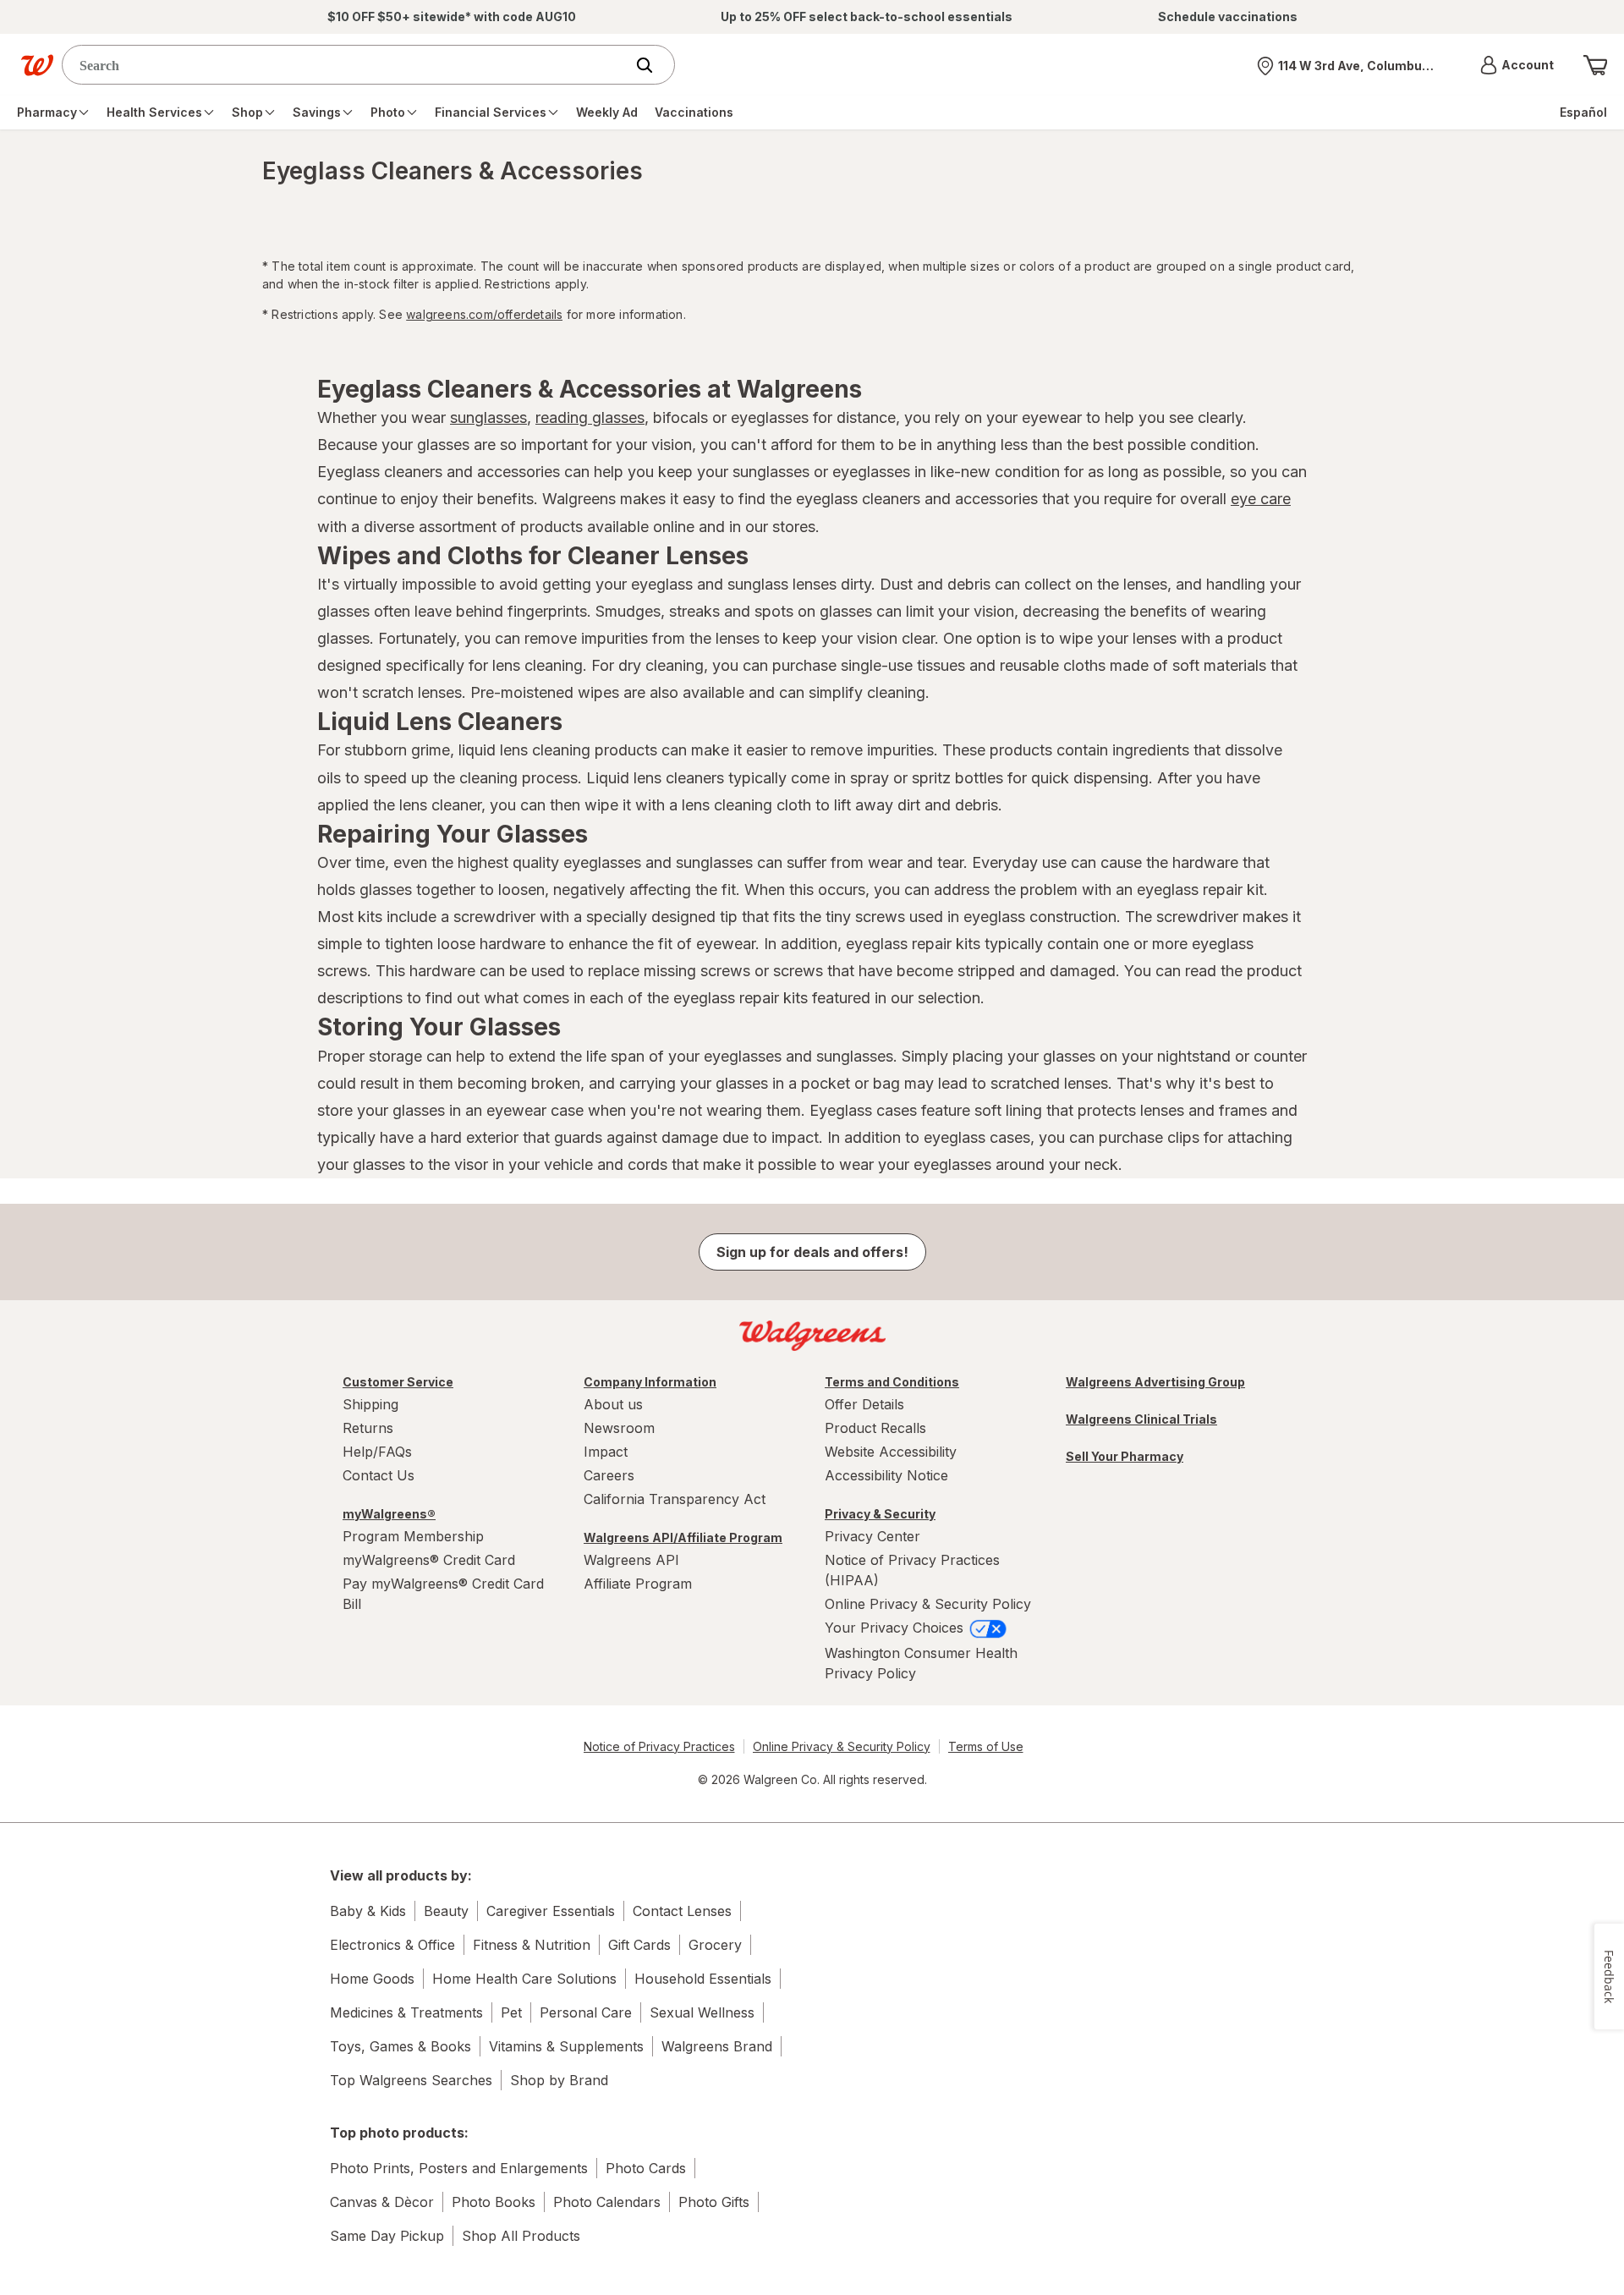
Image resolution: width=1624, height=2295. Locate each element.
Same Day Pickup (387, 2236)
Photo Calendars (607, 2202)
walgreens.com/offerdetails (484, 314)
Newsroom (619, 1428)
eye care (1261, 499)
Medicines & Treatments (406, 2012)
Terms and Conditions (892, 1382)
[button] (1517, 65)
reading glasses (590, 417)
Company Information (650, 1382)
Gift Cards (639, 1945)
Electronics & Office (392, 1945)
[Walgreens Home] (37, 65)
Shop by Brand (559, 2080)
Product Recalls (875, 1428)
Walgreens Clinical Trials (1141, 1419)
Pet (511, 2012)
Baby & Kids (368, 1911)
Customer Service (398, 1382)
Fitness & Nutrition (532, 1945)
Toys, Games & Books (401, 2046)
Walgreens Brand (717, 2046)
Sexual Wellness (702, 2012)
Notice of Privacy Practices (659, 1746)
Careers (609, 1475)
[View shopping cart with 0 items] (1595, 65)
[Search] (653, 65)
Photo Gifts (714, 2202)
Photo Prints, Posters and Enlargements (459, 2168)
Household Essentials (703, 1979)
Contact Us (379, 1475)
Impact (606, 1452)
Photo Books (494, 2202)
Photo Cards (646, 2168)
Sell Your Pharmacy (1125, 1456)
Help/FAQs (377, 1452)
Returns (368, 1428)
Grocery (715, 1945)
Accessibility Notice (886, 1475)
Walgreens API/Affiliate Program (683, 1537)
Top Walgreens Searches (411, 2080)
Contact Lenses (682, 1911)
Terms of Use (986, 1746)
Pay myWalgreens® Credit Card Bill (443, 1594)
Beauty (446, 1911)
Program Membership (413, 1536)
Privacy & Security (880, 1514)
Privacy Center (872, 1536)
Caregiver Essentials (551, 1911)
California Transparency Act (675, 1499)
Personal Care (586, 2012)
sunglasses (488, 417)
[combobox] (347, 65)
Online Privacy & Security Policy (928, 1604)
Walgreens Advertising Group (1155, 1382)
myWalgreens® (389, 1514)
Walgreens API (631, 1560)
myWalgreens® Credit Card (429, 1560)
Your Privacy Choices (896, 1628)
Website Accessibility (891, 1452)
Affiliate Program (638, 1584)
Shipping (370, 1404)
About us (613, 1404)
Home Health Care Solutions (524, 1979)
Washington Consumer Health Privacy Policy (921, 1663)
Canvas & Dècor (382, 2202)
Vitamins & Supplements (566, 2046)
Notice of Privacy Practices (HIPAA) (912, 1570)
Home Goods (372, 1979)
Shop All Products (521, 2236)
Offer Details (864, 1404)
